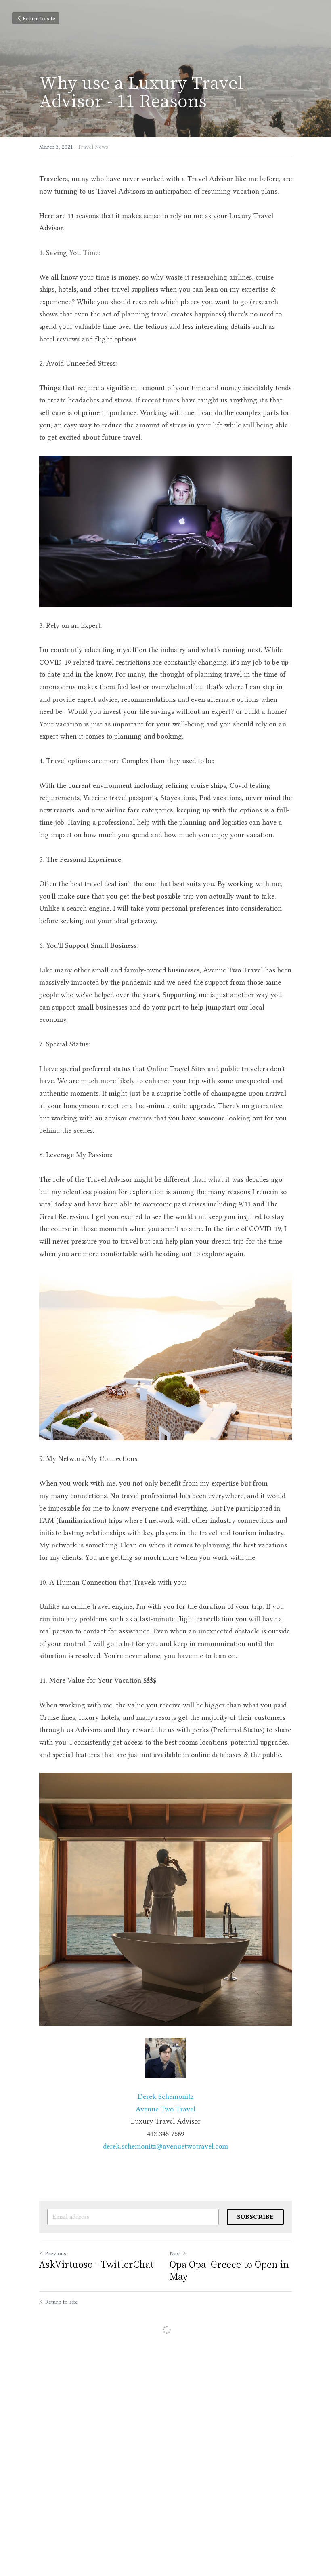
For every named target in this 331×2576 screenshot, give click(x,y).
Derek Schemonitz (166, 2096)
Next (175, 2253)
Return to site (39, 18)
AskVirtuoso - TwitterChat (96, 2264)
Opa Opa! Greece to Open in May (229, 2270)
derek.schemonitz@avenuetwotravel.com (165, 2146)
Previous (56, 2253)
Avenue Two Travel (165, 2109)
